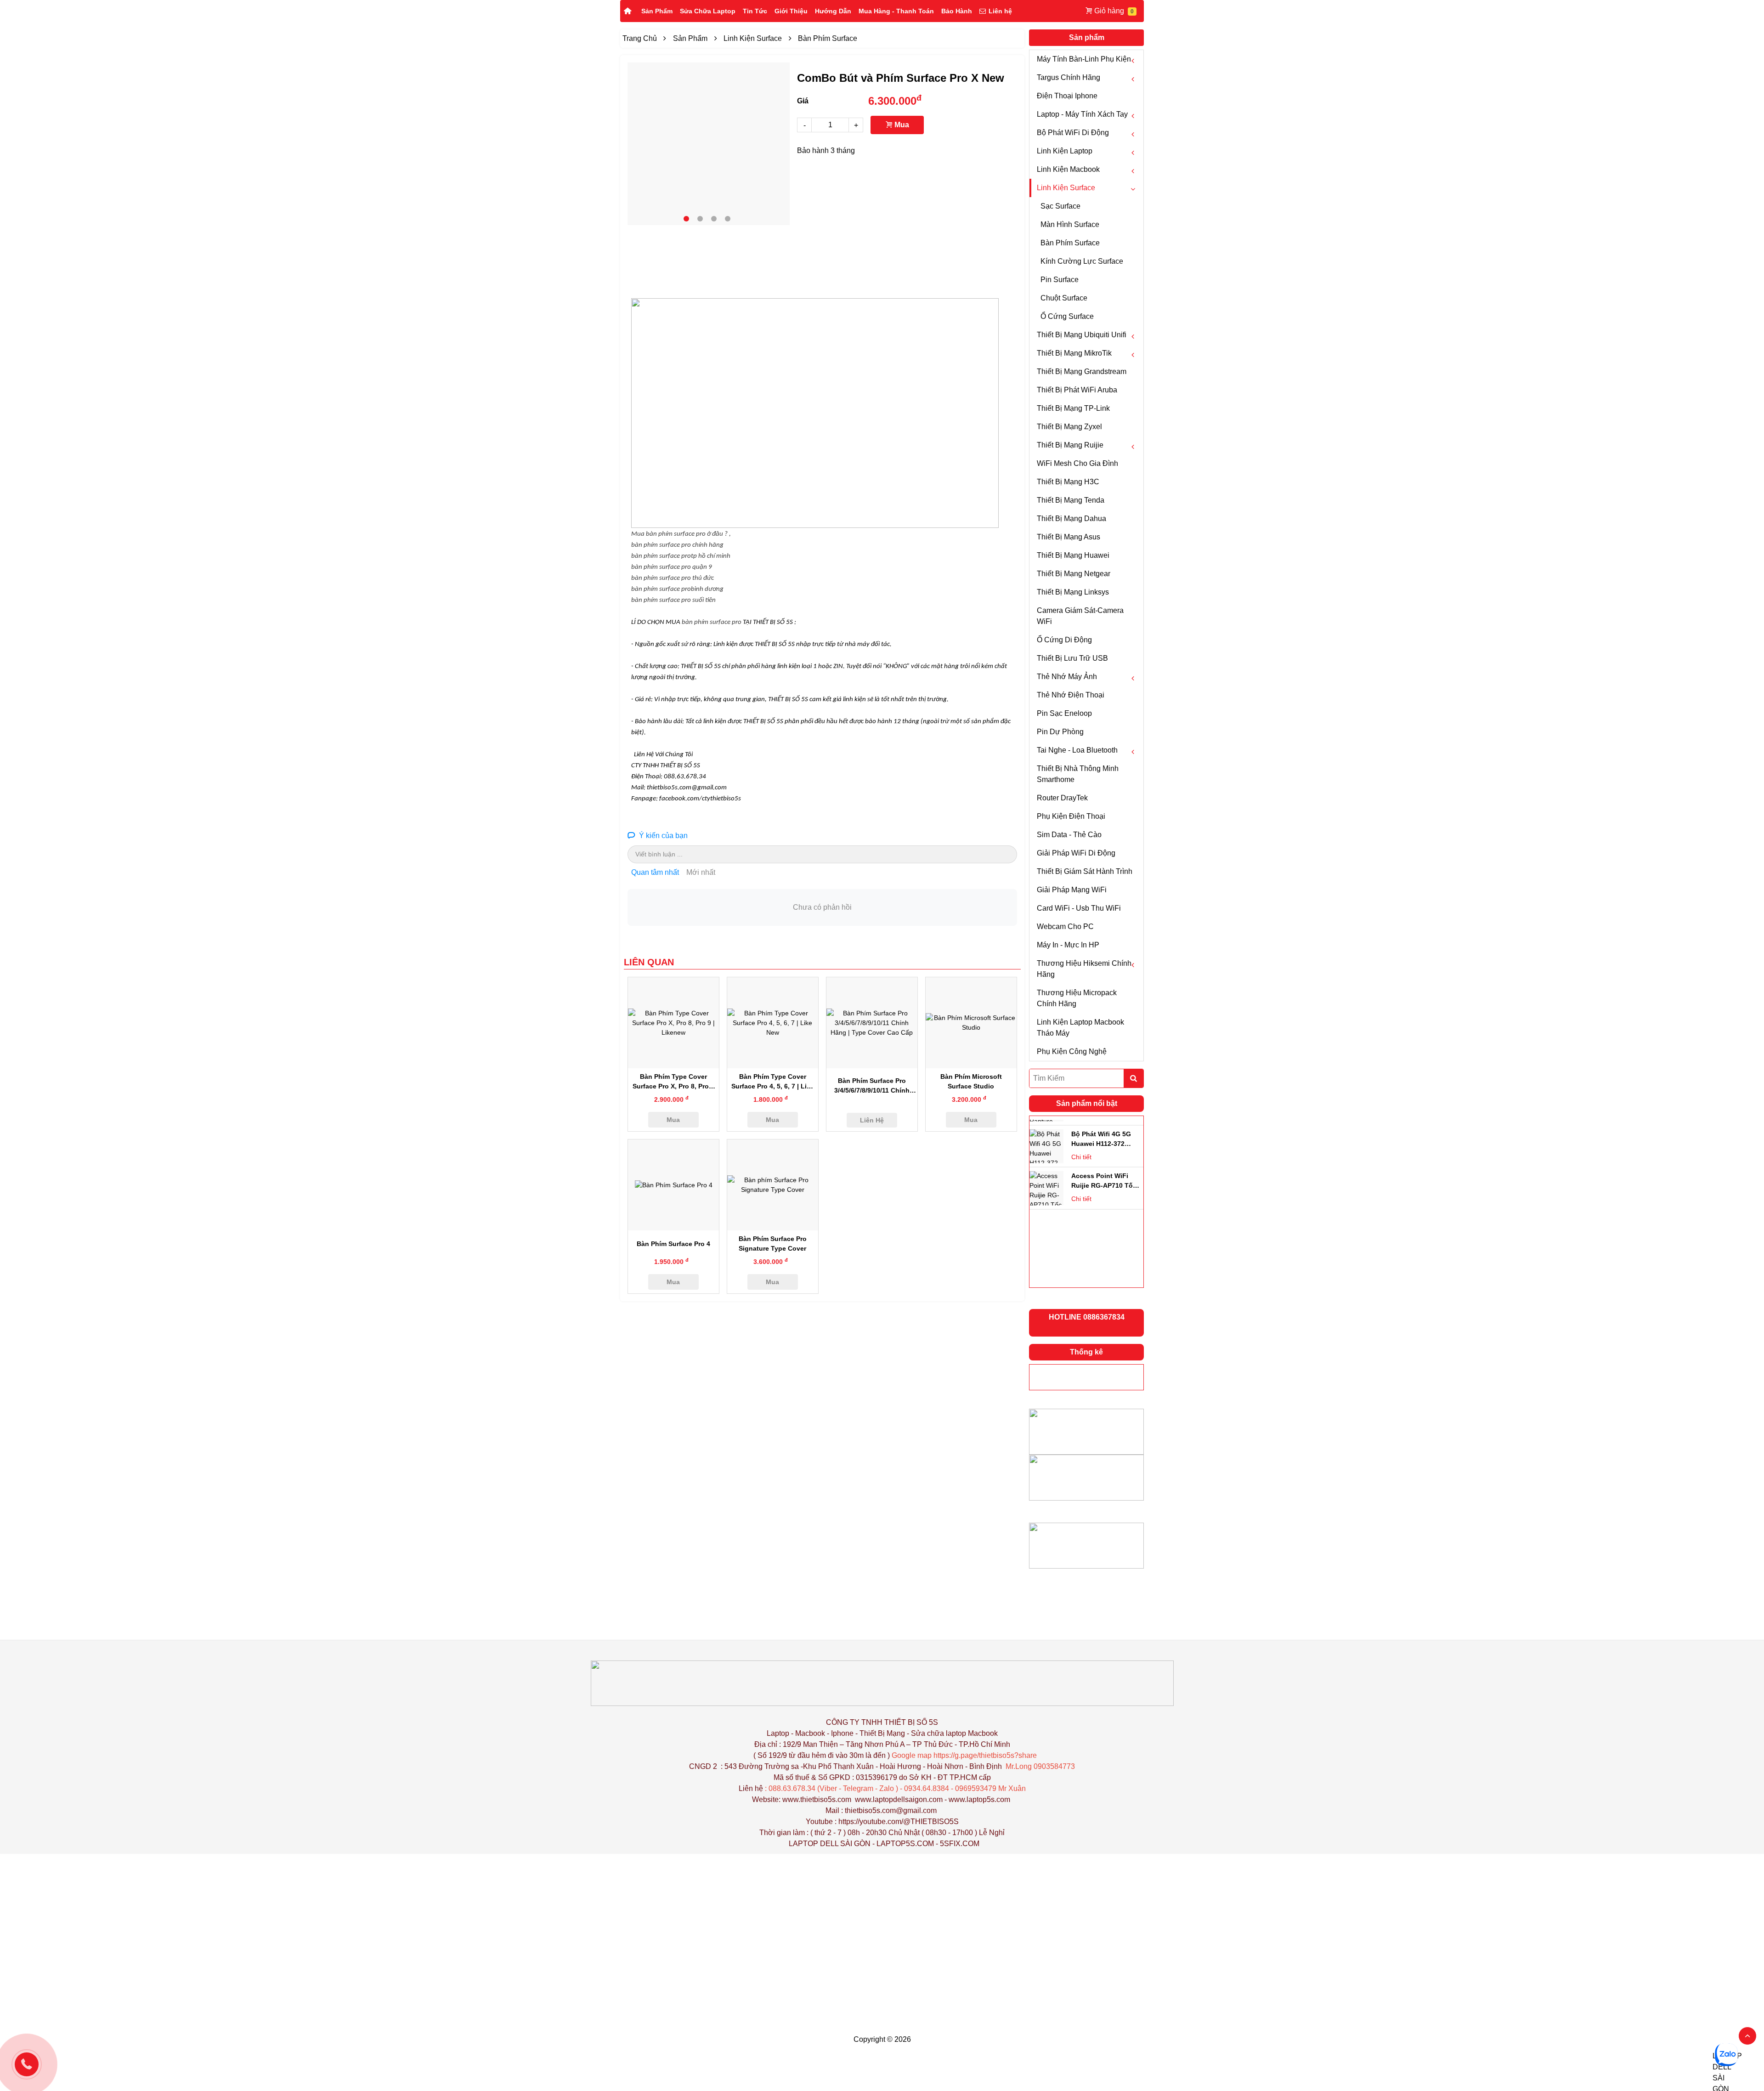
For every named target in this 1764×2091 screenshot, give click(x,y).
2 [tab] (700, 219)
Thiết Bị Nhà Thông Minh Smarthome (1078, 774)
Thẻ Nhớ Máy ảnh (1067, 677)
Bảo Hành (957, 11)
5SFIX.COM (960, 1844)
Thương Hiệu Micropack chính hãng (1077, 998)
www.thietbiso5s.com (817, 1799)
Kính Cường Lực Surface (1082, 261)
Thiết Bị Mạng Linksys (1073, 592)
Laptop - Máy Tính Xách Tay (1082, 114)
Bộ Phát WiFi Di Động (1073, 133)
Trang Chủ (640, 38)
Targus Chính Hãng (1069, 77)
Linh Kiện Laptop (1065, 151)
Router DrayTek (1062, 798)
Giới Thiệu (791, 11)
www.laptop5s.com (979, 1799)
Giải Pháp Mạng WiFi (1072, 890)
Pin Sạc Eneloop (1064, 713)
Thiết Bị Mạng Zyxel (1069, 427)
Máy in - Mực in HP (1068, 945)
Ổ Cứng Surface (1067, 316)
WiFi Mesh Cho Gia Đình (1077, 463)
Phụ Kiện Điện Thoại (1071, 816)
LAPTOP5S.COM (905, 1844)
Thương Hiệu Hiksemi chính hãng (1084, 969)
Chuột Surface (1064, 298)
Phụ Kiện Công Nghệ (1072, 1051)
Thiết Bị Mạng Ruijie (1070, 445)
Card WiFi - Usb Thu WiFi (1079, 908)
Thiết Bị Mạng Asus (1069, 537)
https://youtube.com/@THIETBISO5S (899, 1822)
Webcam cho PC (1065, 926)
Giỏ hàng (1109, 11)
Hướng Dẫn (833, 11)
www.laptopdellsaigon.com (899, 1799)
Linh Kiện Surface (1066, 188)
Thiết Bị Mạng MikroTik (1074, 353)
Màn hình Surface (1070, 224)
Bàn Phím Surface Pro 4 (673, 1244)
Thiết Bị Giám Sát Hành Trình (1085, 871)
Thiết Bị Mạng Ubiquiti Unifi (1082, 335)
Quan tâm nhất (655, 872)
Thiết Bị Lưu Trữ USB (1072, 658)
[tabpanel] (709, 144)
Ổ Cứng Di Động (1064, 640)
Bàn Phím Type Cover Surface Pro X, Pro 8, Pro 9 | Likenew (673, 1086)
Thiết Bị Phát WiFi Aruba (1077, 390)
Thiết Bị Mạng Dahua (1071, 518)
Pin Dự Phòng (1060, 732)
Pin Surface (1060, 280)
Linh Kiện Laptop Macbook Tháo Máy (1080, 1028)
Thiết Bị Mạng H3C (1068, 482)
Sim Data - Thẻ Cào (1069, 835)
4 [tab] (728, 219)
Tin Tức (755, 11)
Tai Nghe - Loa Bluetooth (1077, 750)
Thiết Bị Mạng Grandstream (1082, 371)
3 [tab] (714, 219)
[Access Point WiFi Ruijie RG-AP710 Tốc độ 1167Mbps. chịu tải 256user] (1046, 1137)
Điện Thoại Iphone (1067, 96)
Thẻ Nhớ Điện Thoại (1071, 695)
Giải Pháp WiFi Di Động (1076, 853)
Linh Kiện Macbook (1068, 169)
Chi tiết (1081, 1147)
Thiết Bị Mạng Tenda (1071, 500)
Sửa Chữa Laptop (708, 11)
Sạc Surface (1060, 206)
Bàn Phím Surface (1070, 243)
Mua (901, 125)
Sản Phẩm (657, 11)
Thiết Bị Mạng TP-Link (1073, 408)
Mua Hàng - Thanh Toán (896, 11)
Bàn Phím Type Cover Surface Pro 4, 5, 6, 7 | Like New (773, 1086)
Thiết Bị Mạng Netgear (1074, 574)
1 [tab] (686, 219)
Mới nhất (701, 872)
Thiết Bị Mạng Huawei (1073, 555)
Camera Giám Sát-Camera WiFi (1080, 616)
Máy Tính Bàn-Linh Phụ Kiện (1084, 59)
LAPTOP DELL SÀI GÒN (830, 1844)
